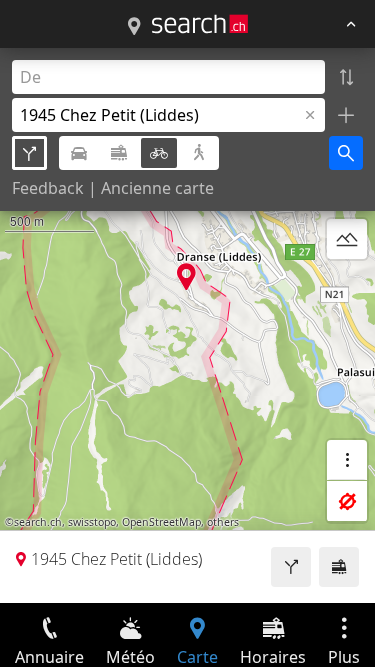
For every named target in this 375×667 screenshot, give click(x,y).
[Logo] (200, 24)
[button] (186, 276)
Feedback (48, 188)
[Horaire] (339, 567)
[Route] (291, 567)
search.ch (38, 522)
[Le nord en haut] (347, 287)
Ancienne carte (157, 188)
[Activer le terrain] (347, 239)
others (223, 522)
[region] (187, 325)
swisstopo (92, 522)
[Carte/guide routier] (134, 27)
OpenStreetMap (161, 522)
